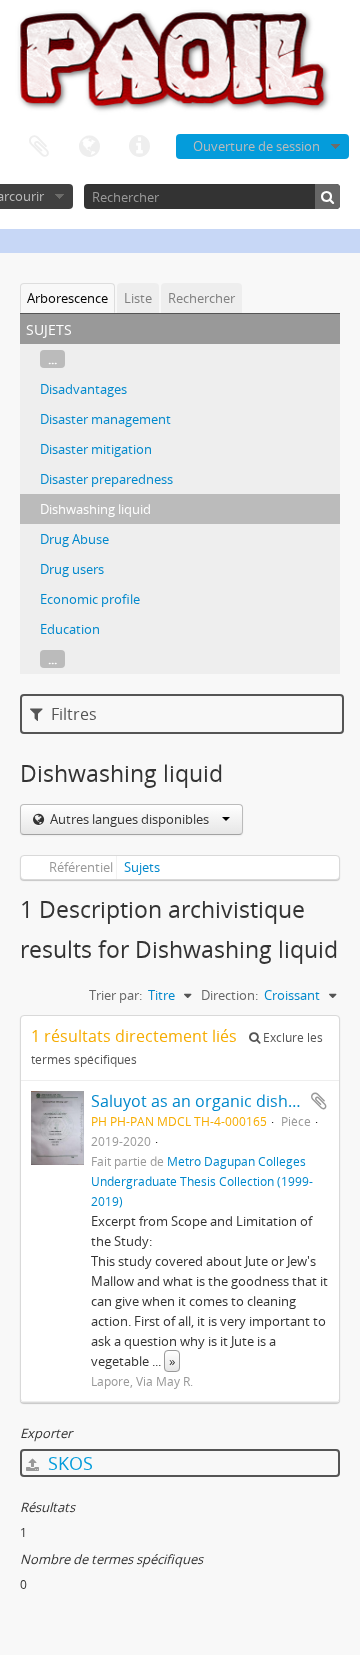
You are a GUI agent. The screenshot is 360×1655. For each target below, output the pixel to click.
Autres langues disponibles (129, 819)
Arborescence (67, 298)
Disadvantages (83, 389)
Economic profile (90, 599)
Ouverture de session (256, 146)
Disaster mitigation (96, 449)
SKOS (68, 1463)
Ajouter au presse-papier (319, 1101)
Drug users (72, 569)
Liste (138, 298)
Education (70, 629)
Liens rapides (139, 147)
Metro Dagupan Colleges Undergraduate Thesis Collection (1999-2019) (202, 1181)
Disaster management (105, 419)
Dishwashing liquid (95, 509)
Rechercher (201, 298)
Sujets (142, 867)
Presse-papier (39, 147)
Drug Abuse (74, 539)
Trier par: (115, 995)
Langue (89, 147)
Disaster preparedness (106, 479)
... (52, 359)
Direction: (229, 995)
